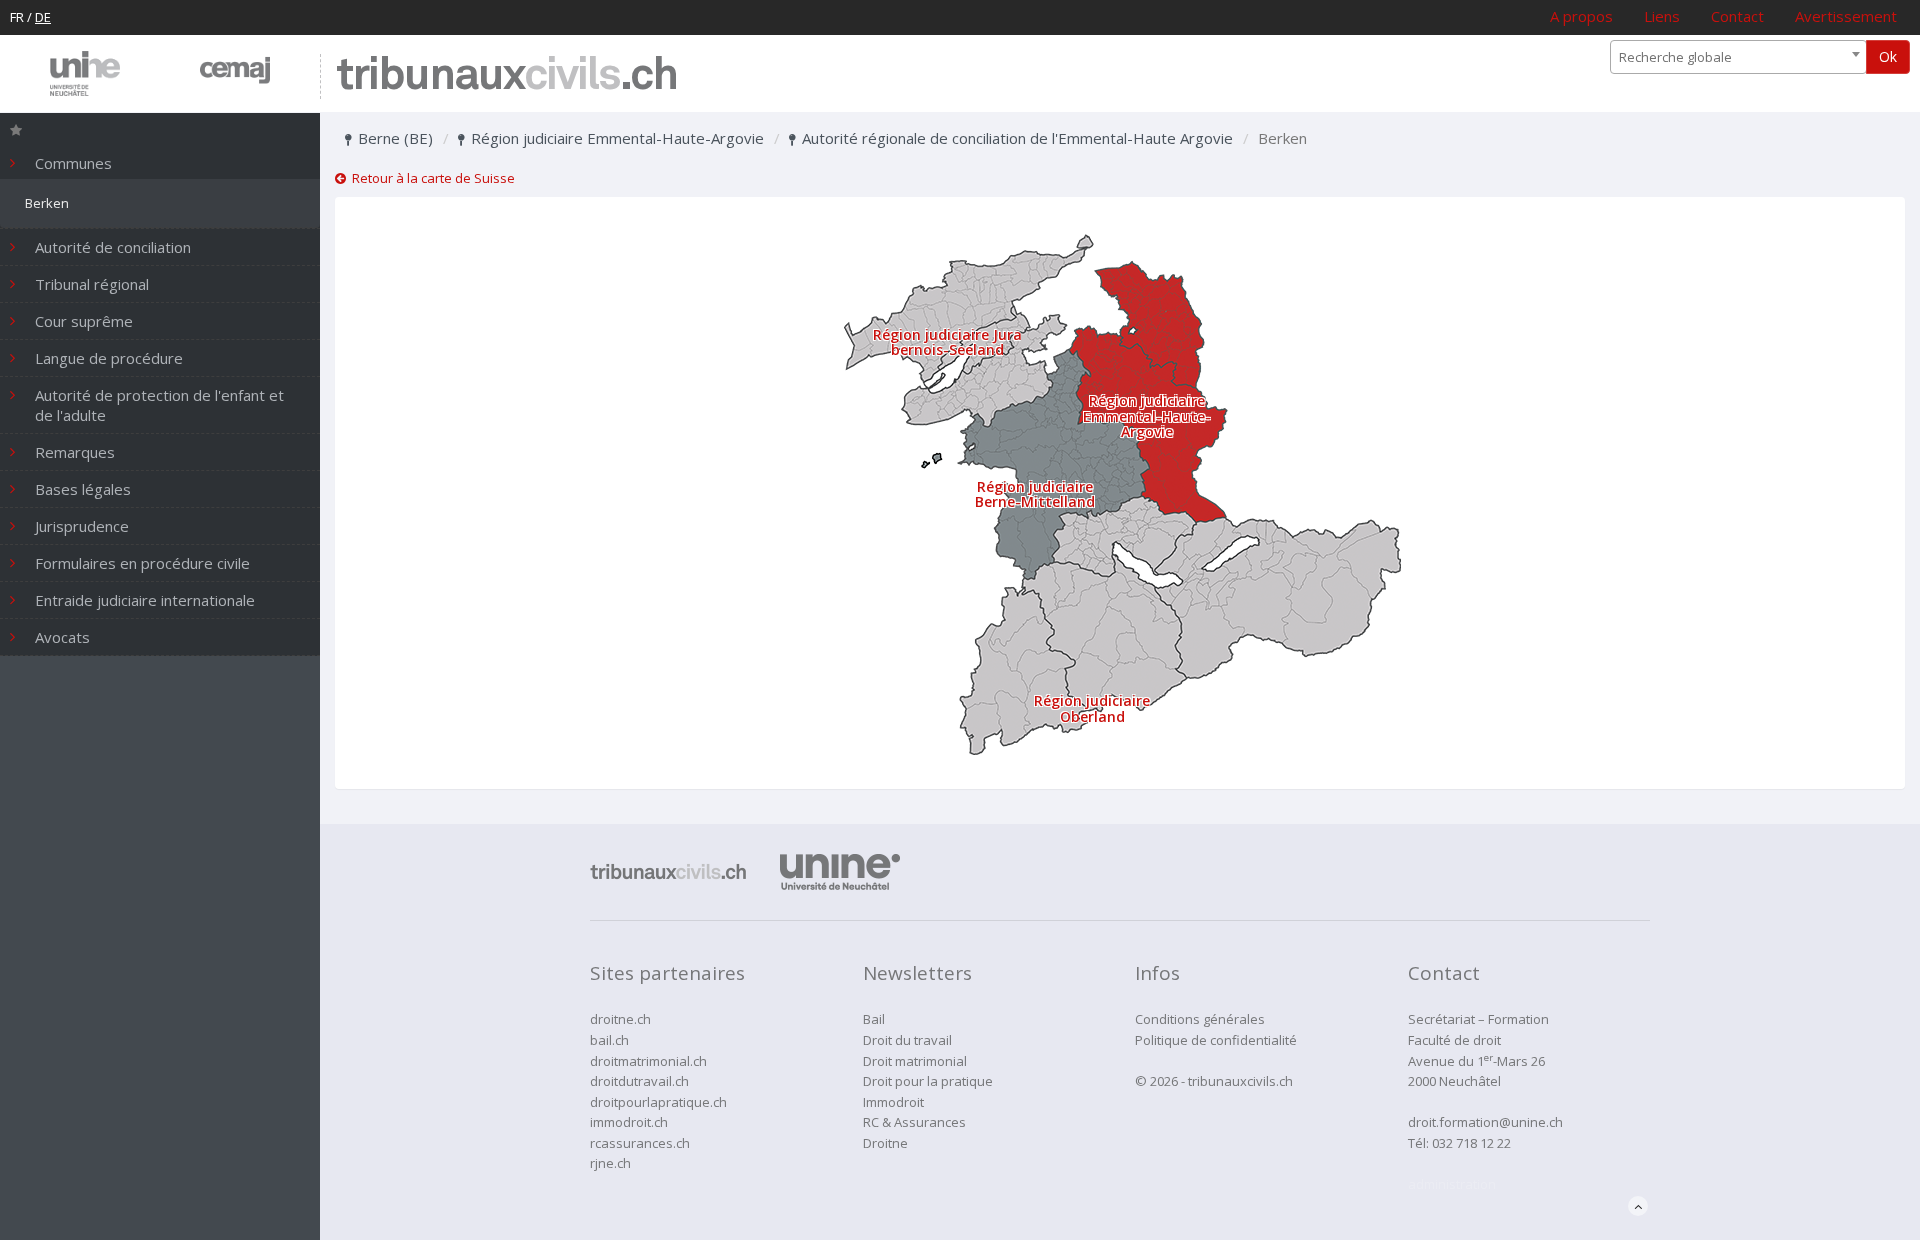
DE (43, 17)
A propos (1581, 16)
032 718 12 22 (1471, 1143)
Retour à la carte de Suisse (430, 178)
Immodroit (893, 1102)
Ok (1888, 56)
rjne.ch (610, 1163)
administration (1452, 1184)
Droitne (885, 1143)
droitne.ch (620, 1019)
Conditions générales (1200, 1019)
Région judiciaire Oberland (1092, 708)
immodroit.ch (629, 1122)
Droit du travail (907, 1040)
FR (17, 17)
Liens (1662, 16)
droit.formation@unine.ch (1485, 1122)
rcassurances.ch (640, 1143)
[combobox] (1738, 57)
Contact (1737, 16)
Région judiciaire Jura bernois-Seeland (947, 342)
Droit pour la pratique (928, 1081)
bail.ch (609, 1040)
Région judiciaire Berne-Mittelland (1035, 494)
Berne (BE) (393, 138)
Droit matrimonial (915, 1061)
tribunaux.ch (506, 76)
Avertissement (1846, 16)
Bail (874, 1019)
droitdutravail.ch (639, 1081)
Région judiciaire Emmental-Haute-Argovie (615, 138)
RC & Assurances (914, 1122)
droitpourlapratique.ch (658, 1102)
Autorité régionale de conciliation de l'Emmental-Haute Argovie (1015, 138)
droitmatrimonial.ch (648, 1061)
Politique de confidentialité (1216, 1040)
